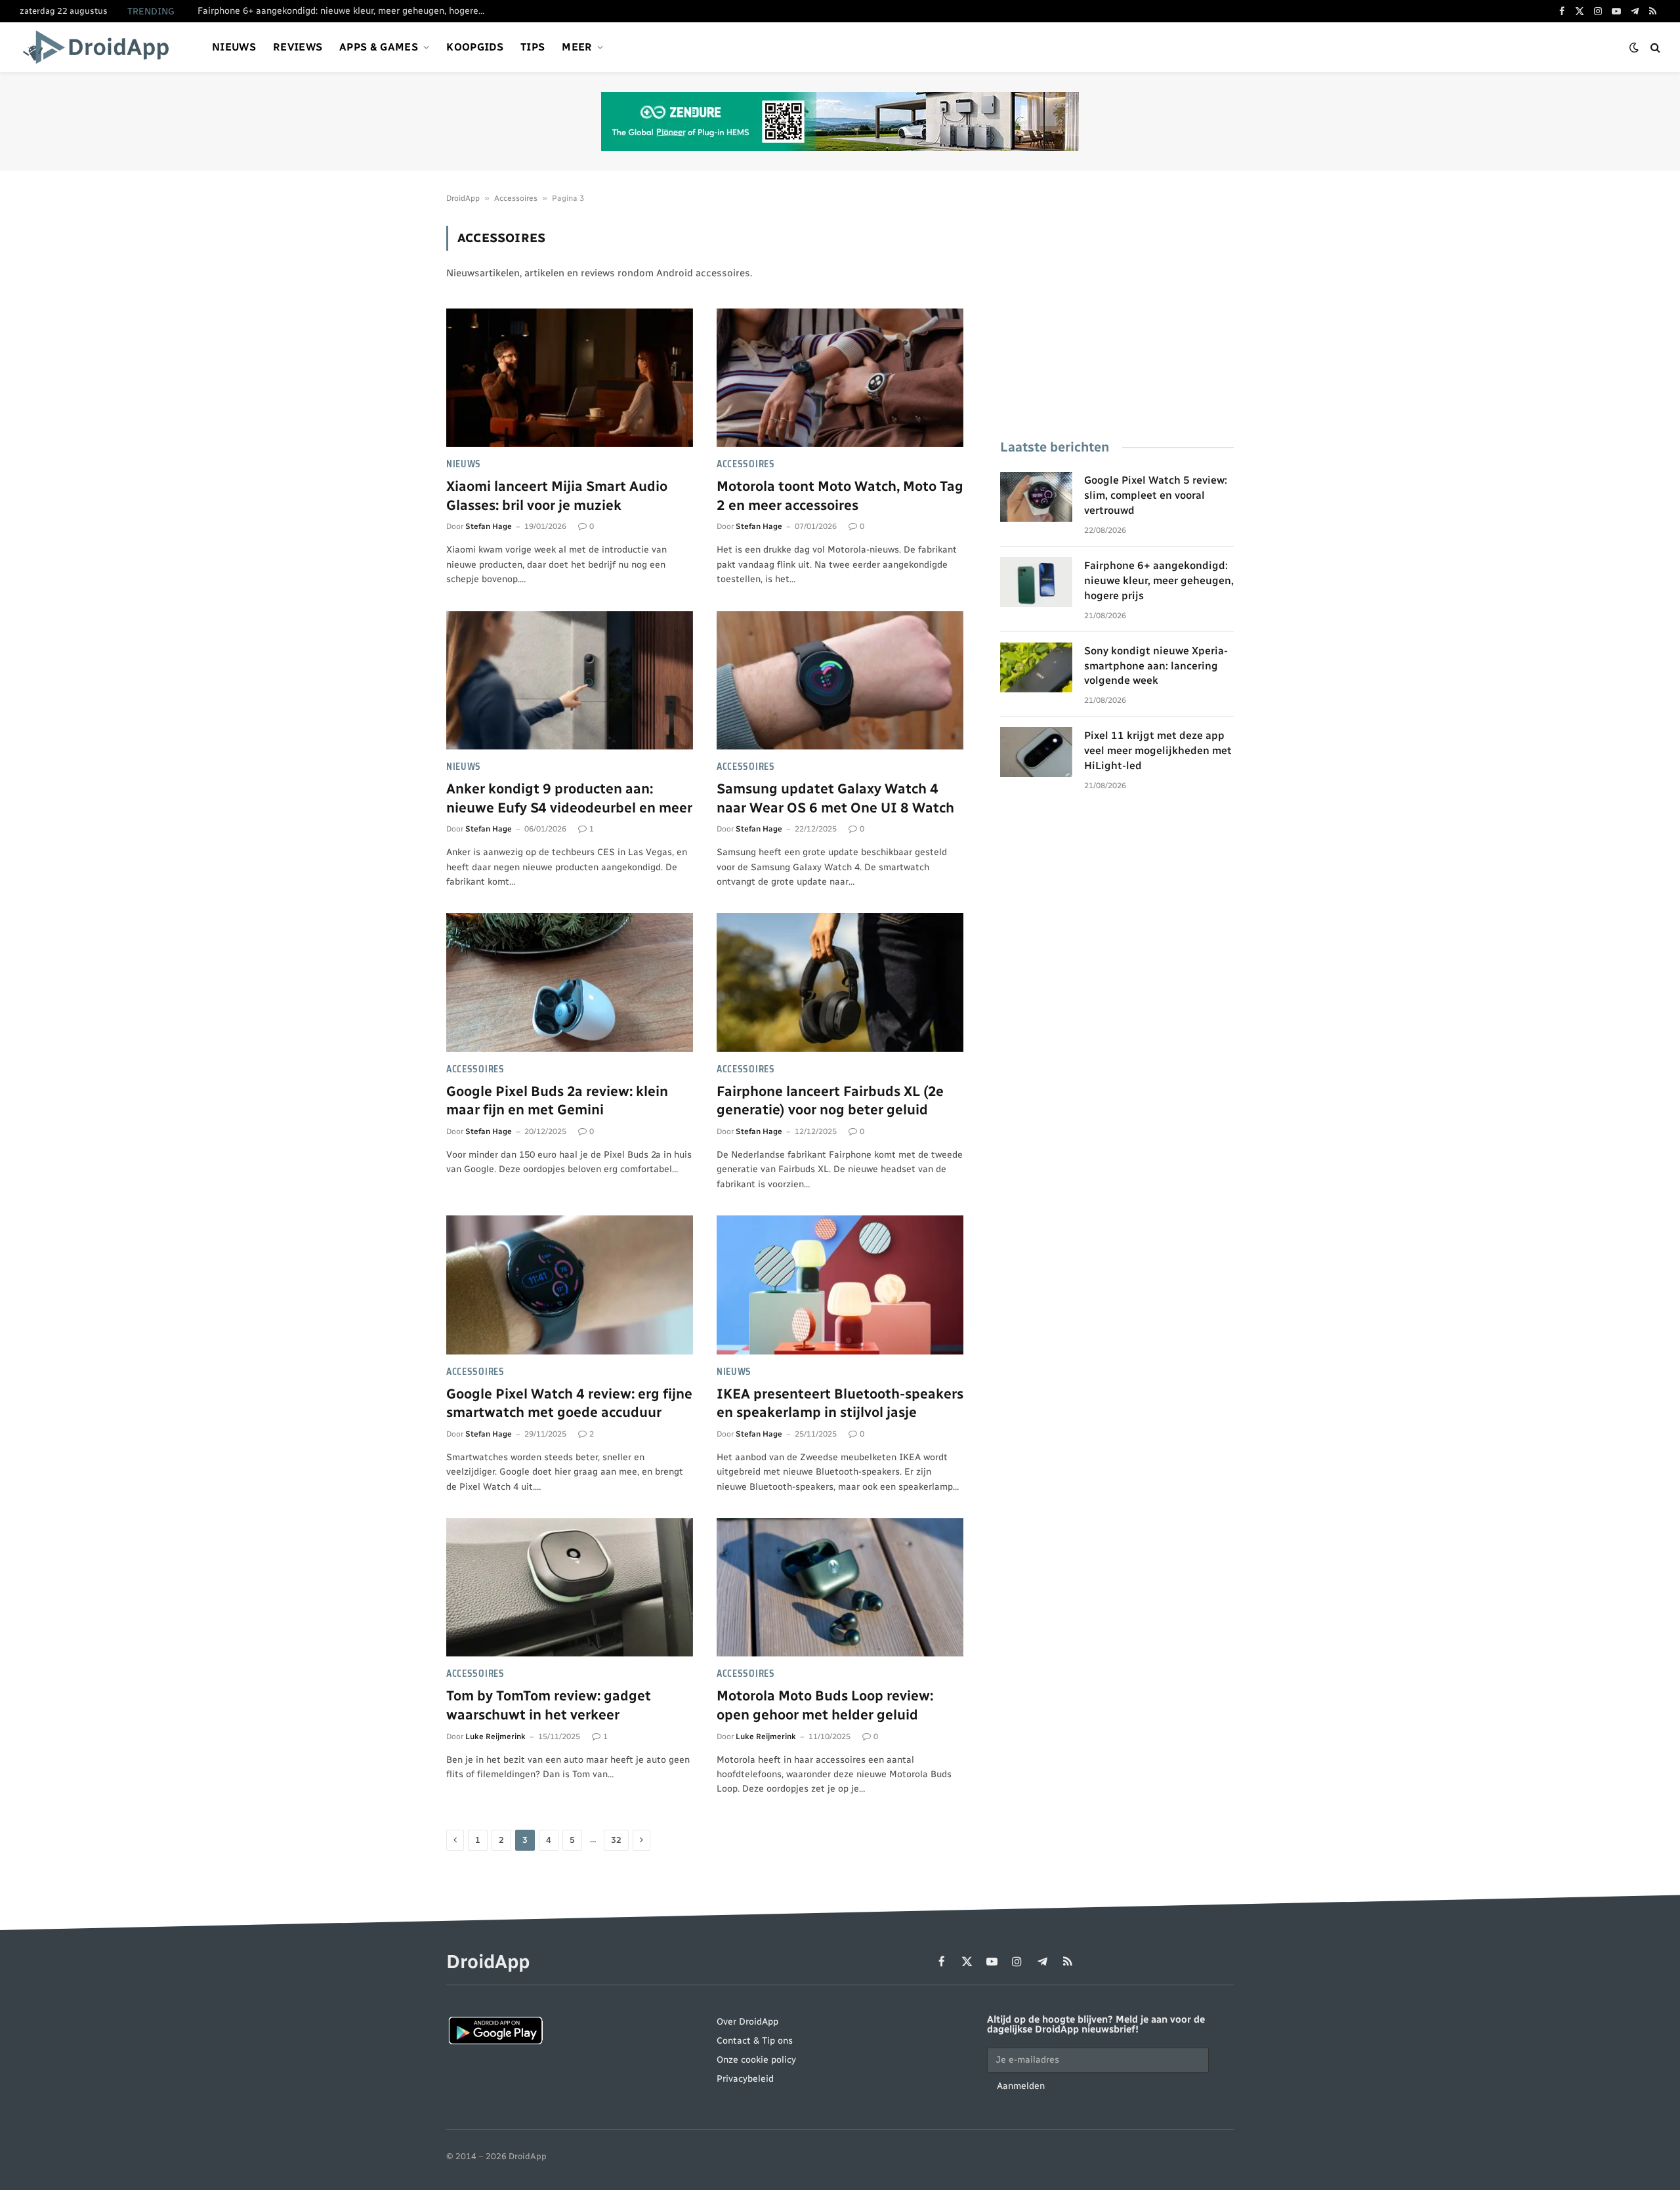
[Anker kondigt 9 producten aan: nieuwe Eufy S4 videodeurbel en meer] (570, 681)
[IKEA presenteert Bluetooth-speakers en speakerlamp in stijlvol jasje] (840, 1285)
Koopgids (475, 47)
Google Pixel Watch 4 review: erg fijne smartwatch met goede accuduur (569, 1403)
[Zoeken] (1654, 48)
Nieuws (234, 47)
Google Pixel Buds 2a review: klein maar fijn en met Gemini (557, 1101)
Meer (577, 47)
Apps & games (379, 47)
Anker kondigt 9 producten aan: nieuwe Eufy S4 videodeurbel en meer (569, 798)
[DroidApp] (100, 47)
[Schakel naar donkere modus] (1634, 48)
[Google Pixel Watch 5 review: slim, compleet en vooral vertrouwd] (1036, 497)
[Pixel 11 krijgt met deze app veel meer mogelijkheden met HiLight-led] (1036, 752)
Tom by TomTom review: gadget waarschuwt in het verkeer (549, 1705)
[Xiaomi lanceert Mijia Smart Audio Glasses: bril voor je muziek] (570, 378)
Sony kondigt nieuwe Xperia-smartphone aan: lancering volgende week (1156, 666)
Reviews (298, 47)
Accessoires (516, 198)
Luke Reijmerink (495, 1737)
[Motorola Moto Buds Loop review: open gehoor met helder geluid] (840, 1588)
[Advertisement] (1117, 318)
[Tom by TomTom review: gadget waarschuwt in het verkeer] (570, 1588)
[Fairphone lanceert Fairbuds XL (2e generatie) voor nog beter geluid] (840, 982)
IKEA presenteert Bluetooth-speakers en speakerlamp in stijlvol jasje (840, 1403)
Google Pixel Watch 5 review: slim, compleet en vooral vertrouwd (1156, 495)
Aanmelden (1021, 2086)
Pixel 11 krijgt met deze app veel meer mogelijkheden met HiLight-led (1158, 750)
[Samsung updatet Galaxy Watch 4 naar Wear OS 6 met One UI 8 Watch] (840, 681)
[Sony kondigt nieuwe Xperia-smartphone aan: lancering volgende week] (1036, 667)
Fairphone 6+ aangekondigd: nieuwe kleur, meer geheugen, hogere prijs (345, 11)
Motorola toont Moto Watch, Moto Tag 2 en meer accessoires (840, 495)
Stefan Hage (489, 526)
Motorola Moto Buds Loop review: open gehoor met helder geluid (825, 1705)
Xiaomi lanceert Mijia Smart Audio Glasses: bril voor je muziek (557, 495)
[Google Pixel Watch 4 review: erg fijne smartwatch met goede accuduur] (570, 1285)
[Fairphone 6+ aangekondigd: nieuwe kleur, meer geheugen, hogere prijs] (1036, 582)
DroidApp (463, 198)
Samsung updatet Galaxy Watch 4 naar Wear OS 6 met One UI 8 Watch (835, 798)
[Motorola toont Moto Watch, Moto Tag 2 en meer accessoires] (840, 378)
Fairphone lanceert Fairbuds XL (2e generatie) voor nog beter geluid (830, 1101)
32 (616, 1840)
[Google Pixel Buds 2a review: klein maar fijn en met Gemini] (570, 982)
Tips (533, 47)
